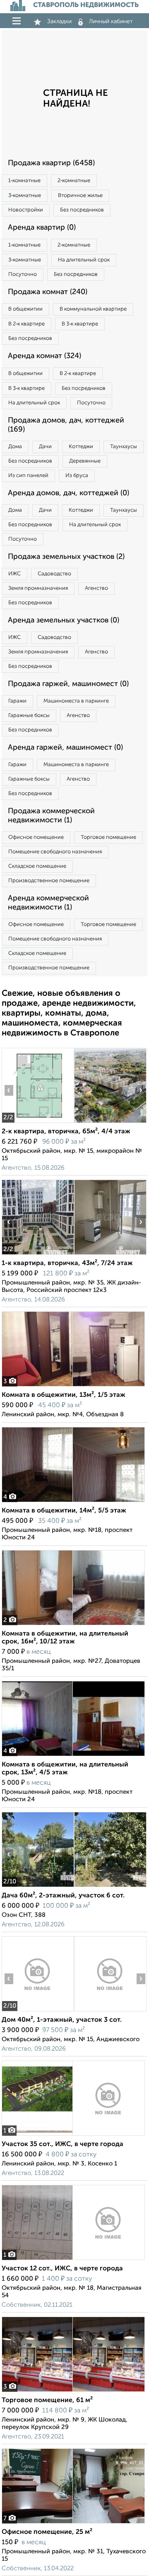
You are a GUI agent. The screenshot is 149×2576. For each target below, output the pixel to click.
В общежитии (25, 309)
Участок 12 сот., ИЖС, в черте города (62, 2269)
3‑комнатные (25, 196)
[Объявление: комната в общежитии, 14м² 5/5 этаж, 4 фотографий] (73, 1502)
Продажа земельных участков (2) (66, 557)
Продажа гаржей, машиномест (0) (68, 684)
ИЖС (14, 574)
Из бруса (77, 476)
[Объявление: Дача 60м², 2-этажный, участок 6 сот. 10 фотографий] (38, 1887)
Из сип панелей (28, 476)
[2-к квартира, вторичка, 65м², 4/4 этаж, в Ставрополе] (38, 1123)
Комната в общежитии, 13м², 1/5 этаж (64, 1395)
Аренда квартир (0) (42, 228)
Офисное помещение (36, 837)
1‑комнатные (24, 181)
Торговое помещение (108, 837)
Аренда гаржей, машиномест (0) (65, 748)
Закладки (59, 21)
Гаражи (17, 701)
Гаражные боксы (29, 716)
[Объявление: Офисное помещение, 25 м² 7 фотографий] (73, 2523)
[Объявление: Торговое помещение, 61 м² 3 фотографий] (73, 2392)
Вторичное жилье (80, 196)
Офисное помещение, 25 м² (47, 2532)
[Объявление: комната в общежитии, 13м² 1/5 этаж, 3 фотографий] (73, 1386)
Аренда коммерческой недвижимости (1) (48, 903)
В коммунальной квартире (93, 309)
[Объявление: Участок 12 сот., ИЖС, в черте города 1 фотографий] (73, 2260)
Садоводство (54, 574)
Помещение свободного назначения (55, 852)
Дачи (45, 447)
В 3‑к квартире (80, 324)
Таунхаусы (124, 447)
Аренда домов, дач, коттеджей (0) (68, 493)
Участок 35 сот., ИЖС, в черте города (62, 2144)
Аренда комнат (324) (44, 356)
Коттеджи (81, 447)
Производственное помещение (49, 881)
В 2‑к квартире (26, 324)
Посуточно (23, 274)
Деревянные (85, 461)
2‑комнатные (74, 181)
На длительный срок (84, 260)
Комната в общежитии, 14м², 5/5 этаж (64, 1511)
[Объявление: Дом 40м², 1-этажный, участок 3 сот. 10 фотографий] (38, 2011)
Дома (15, 447)
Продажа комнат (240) (48, 292)
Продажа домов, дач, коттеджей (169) (66, 425)
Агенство (96, 588)
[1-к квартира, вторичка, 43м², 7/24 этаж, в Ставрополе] (38, 1255)
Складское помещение (37, 866)
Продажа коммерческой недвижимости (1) (51, 816)
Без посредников (82, 210)
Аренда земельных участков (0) (64, 620)
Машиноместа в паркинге (76, 701)
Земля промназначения (38, 588)
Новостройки (26, 210)
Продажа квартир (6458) (51, 163)
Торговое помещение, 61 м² (47, 2400)
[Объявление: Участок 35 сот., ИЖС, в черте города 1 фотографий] (73, 2136)
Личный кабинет (111, 21)
